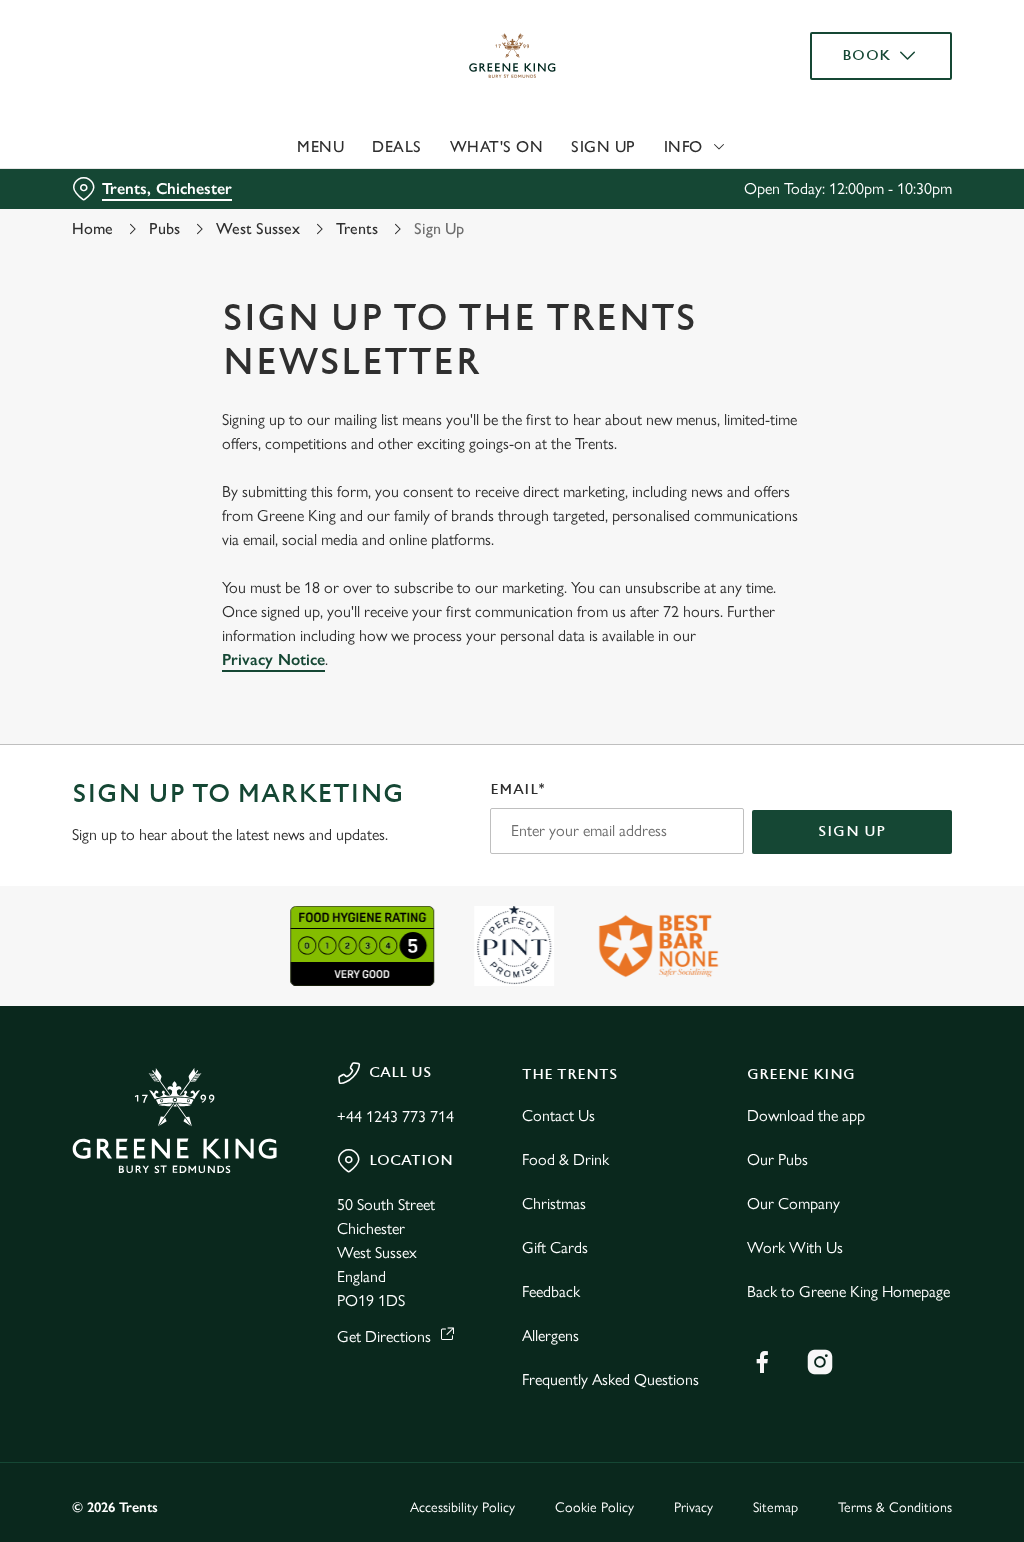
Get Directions (384, 1336)
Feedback (551, 1291)
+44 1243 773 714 (395, 1116)
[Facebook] (762, 1362)
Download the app (806, 1115)
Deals (397, 146)
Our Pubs (777, 1159)
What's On (497, 146)
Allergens (550, 1335)
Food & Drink (565, 1159)
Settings (879, 902)
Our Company (793, 1203)
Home (92, 228)
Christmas (554, 1203)
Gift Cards (555, 1247)
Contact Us (558, 1115)
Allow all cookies (803, 966)
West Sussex (258, 228)
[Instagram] (820, 1362)
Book (866, 55)
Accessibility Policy (462, 1507)
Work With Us (795, 1247)
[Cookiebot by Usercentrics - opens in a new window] (859, 560)
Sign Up (603, 146)
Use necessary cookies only (509, 966)
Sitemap (775, 1507)
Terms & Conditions (895, 1507)
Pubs (164, 228)
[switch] (399, 829)
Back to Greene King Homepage (848, 1291)
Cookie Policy (594, 1507)
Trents (357, 228)
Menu (320, 146)
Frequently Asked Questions (610, 1379)
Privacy (693, 1507)
